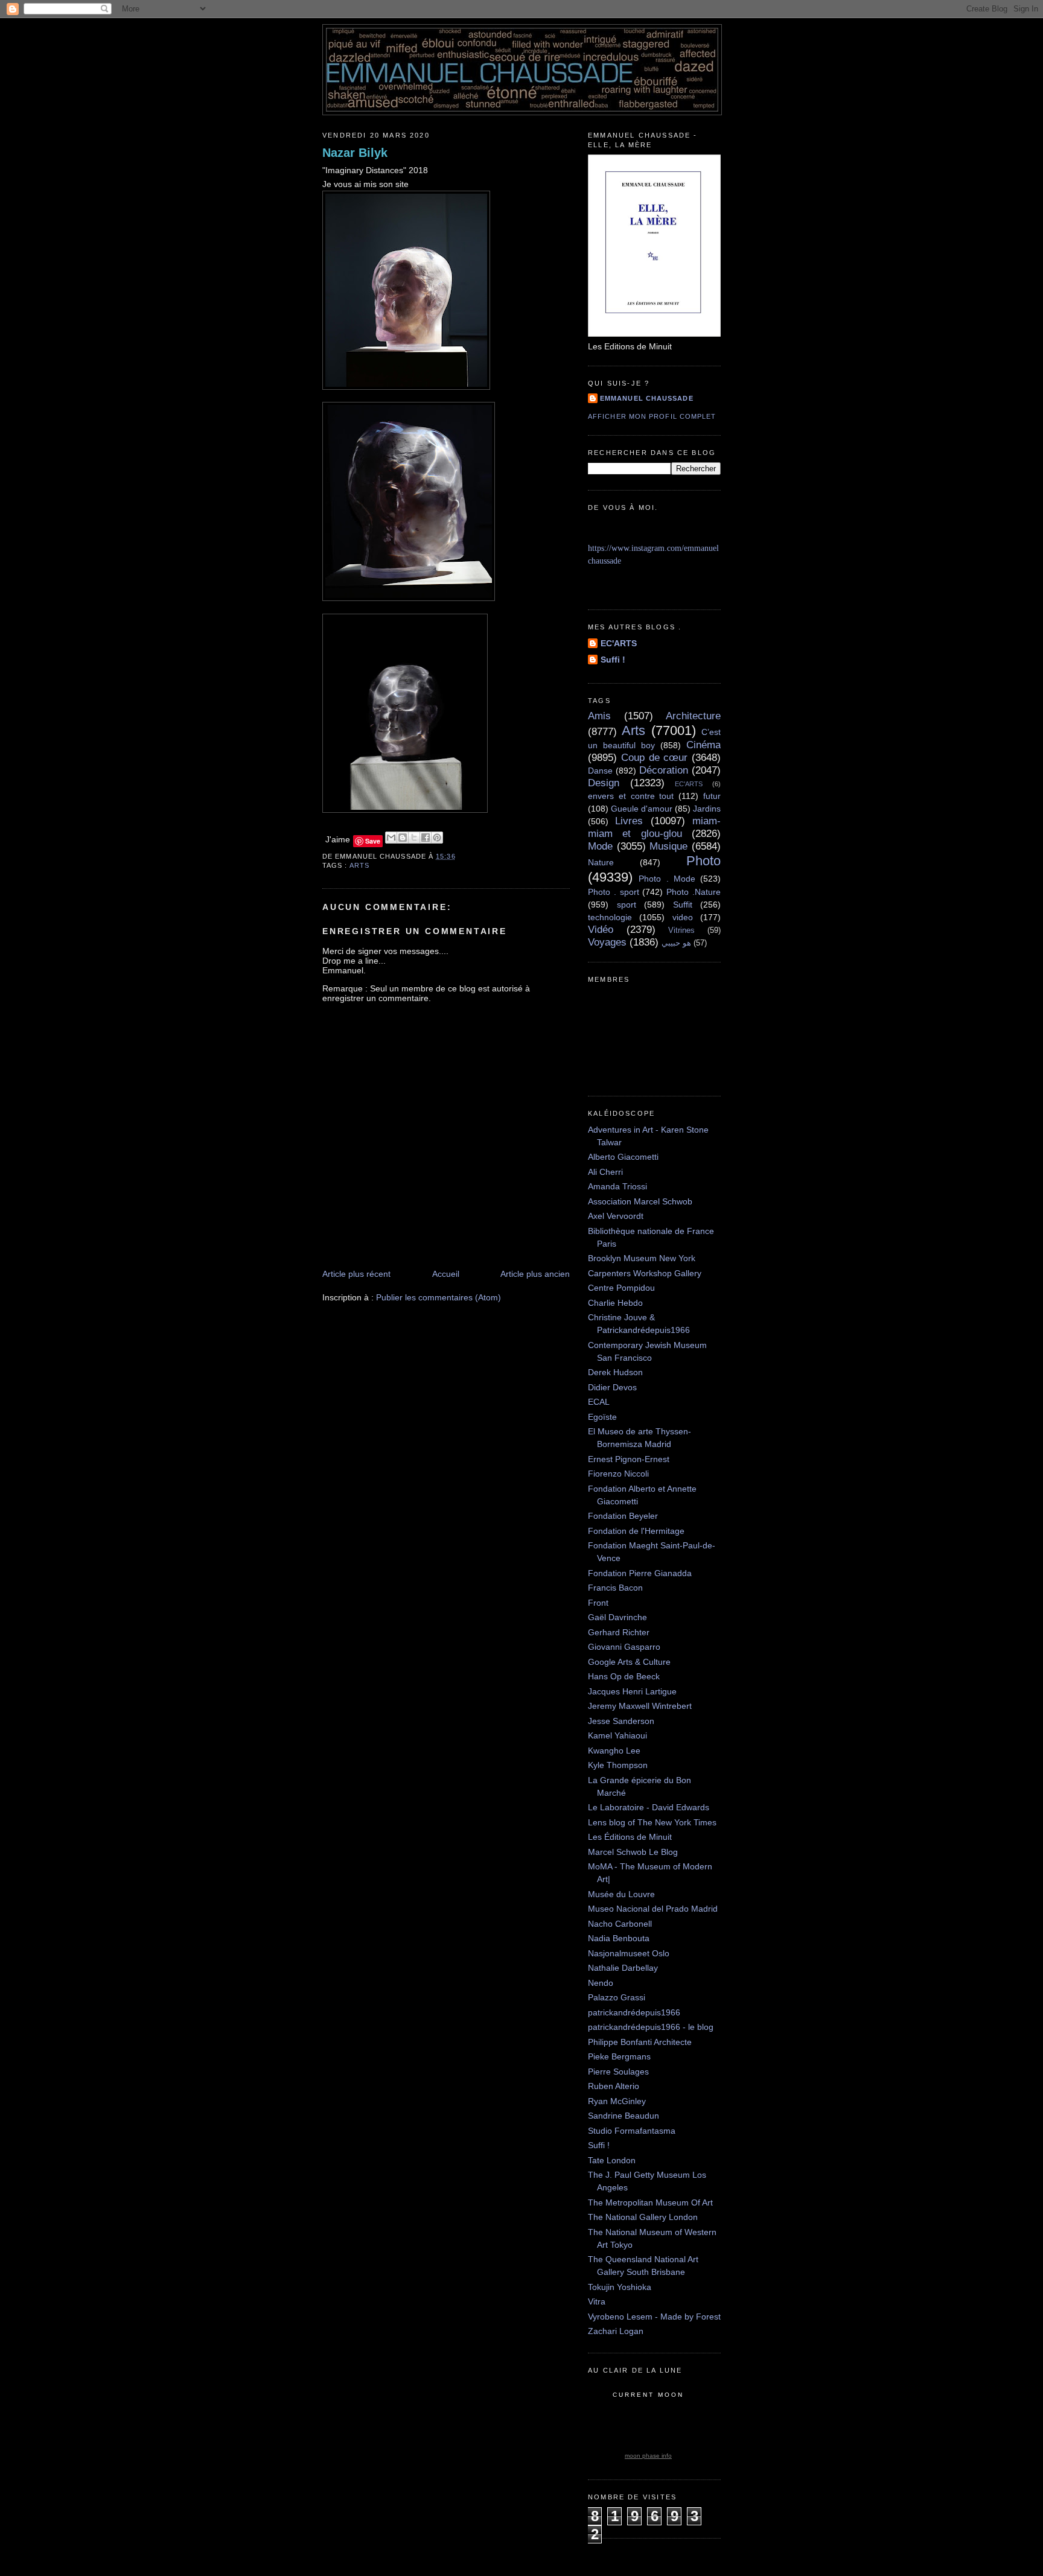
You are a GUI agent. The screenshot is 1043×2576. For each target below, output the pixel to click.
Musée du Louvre (621, 1894)
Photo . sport (614, 892)
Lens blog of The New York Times (652, 1822)
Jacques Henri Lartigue (632, 1691)
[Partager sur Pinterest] (437, 838)
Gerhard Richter (619, 1632)
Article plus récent (356, 1274)
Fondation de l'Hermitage (636, 1531)
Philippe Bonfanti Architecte (640, 2042)
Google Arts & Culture (629, 1662)
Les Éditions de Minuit (630, 1837)
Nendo (601, 1983)
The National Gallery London (643, 2217)
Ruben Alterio (614, 2086)
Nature (601, 862)
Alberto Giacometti (623, 1157)
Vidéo (601, 930)
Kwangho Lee (614, 1751)
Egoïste (602, 1417)
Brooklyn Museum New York (642, 1258)
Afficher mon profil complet (652, 416)
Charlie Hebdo (615, 1303)
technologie (610, 917)
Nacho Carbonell (620, 1924)
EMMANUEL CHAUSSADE (647, 398)
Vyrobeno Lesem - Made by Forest (654, 2317)
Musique (668, 846)
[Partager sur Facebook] (426, 838)
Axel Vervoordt (616, 1216)
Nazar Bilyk (355, 153)
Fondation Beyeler (623, 1516)
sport (627, 905)
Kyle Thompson (618, 1765)
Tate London (612, 2160)
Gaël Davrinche (617, 1617)
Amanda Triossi (617, 1186)
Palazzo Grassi (617, 1997)
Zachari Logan (616, 2331)
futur (712, 796)
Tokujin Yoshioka (620, 2287)
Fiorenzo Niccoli (618, 1474)
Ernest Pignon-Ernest (629, 1459)
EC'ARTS (619, 643)
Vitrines (681, 930)
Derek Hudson (615, 1372)
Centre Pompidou (621, 1288)
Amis (599, 716)
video (683, 917)
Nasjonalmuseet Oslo (629, 1953)
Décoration (664, 770)
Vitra (597, 2301)
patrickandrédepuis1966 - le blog (651, 2027)
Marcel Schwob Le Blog (633, 1852)
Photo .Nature (694, 892)
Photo (703, 861)
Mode (600, 846)
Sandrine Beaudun (624, 2116)
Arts (359, 865)
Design (604, 783)
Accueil (446, 1274)
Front (598, 1603)
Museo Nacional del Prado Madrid (653, 1909)
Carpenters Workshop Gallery (645, 1273)
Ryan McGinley (617, 2101)
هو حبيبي (676, 943)
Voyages (607, 942)
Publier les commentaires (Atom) (439, 1297)
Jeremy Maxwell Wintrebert (640, 1706)
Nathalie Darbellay (623, 1968)
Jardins (707, 809)
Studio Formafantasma (632, 2131)
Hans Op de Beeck (624, 1676)
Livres (629, 821)
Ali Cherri (605, 1172)
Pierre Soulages (618, 2072)
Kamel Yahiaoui (617, 1735)
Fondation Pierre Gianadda (640, 1573)
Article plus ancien (535, 1274)
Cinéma (703, 745)
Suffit (683, 905)
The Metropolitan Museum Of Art (650, 2202)
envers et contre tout (631, 796)
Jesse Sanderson (621, 1721)
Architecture (693, 716)
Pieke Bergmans (619, 2056)
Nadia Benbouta (619, 1938)
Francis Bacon (615, 1588)
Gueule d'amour (642, 809)
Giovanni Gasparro (624, 1647)
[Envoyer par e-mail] (391, 838)
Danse (600, 771)
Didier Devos (612, 1387)
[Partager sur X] (414, 838)
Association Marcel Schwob (640, 1201)
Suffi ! (613, 660)
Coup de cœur (655, 758)
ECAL (599, 1402)
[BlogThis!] (403, 838)
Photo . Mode (667, 879)
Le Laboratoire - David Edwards (649, 1807)
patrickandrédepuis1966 (634, 2012)
